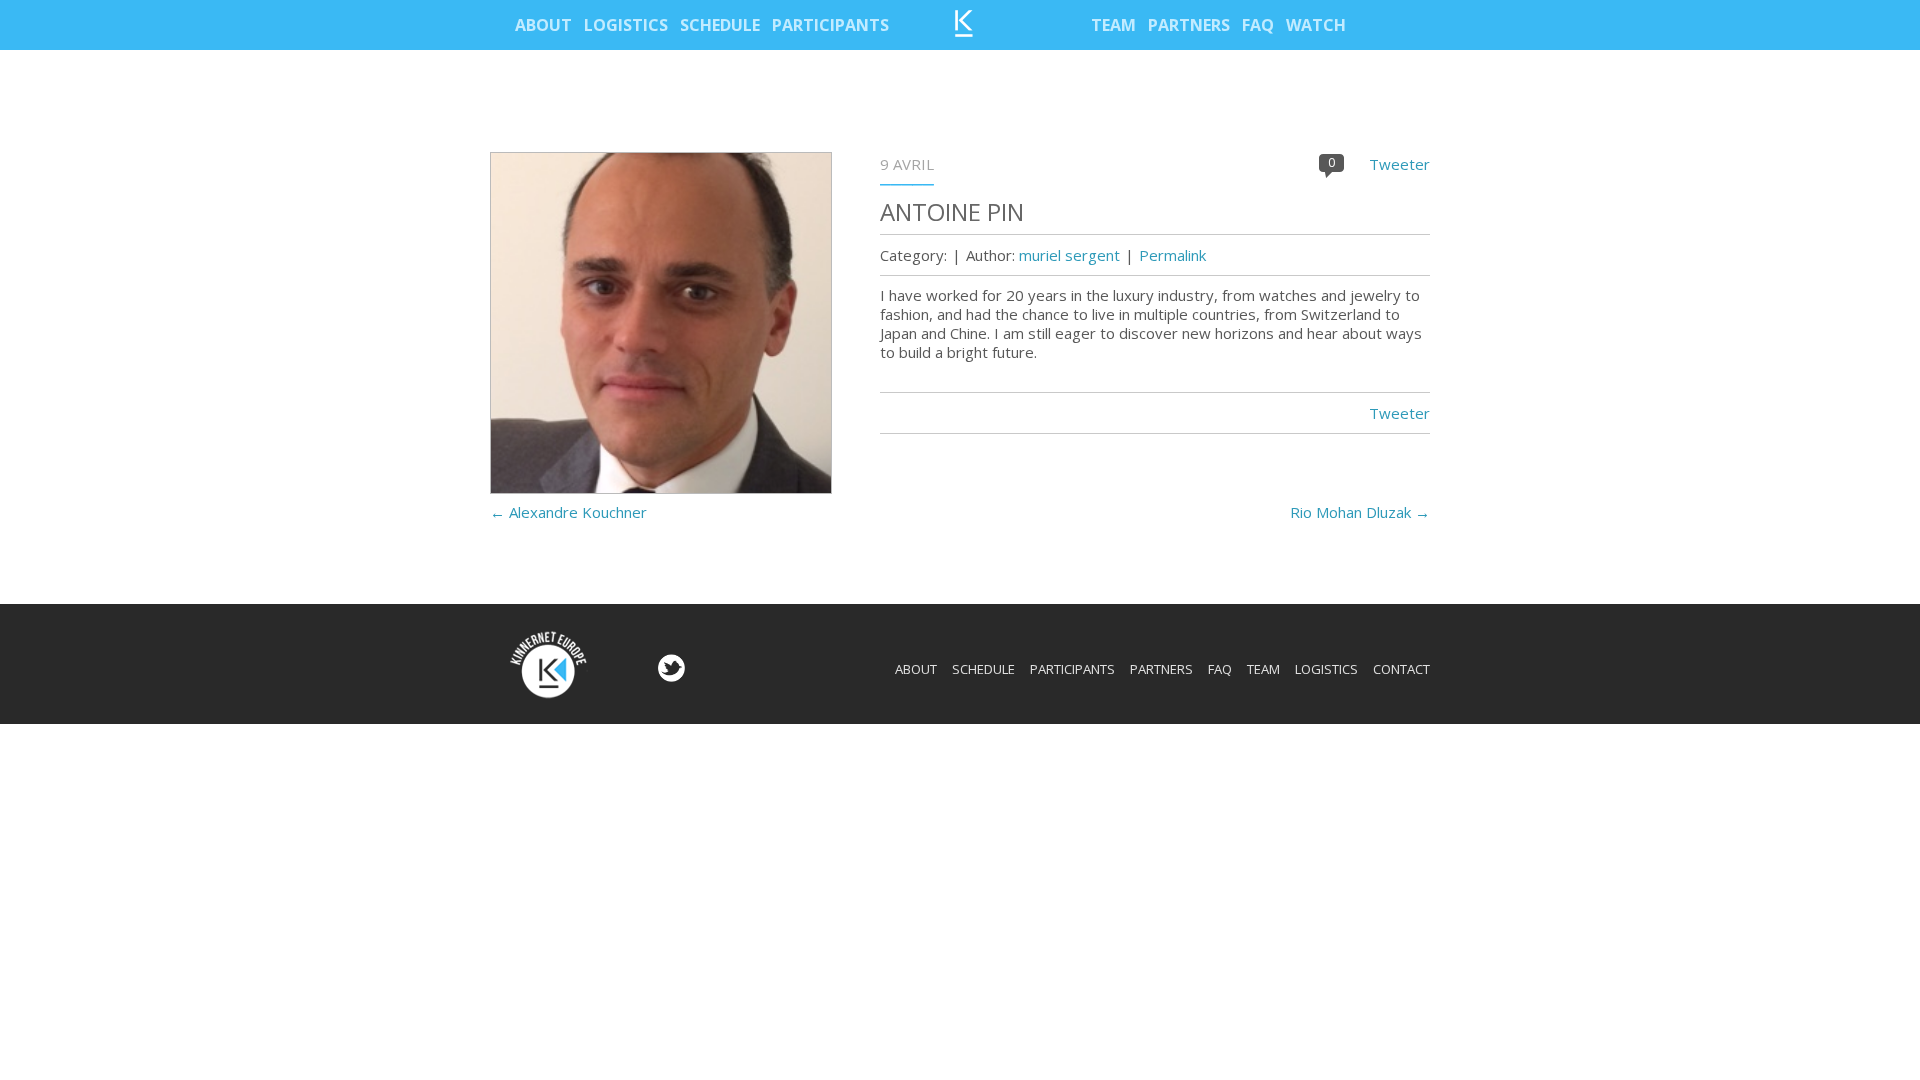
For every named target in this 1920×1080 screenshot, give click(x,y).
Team (1113, 25)
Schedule (720, 25)
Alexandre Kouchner (568, 512)
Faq (1258, 25)
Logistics (626, 25)
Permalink (1172, 255)
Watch (1316, 25)
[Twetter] (669, 676)
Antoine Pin (952, 211)
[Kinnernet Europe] (964, 31)
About (543, 25)
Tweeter (1399, 164)
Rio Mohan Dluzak (1360, 512)
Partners (1189, 25)
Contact (1401, 669)
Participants (830, 25)
